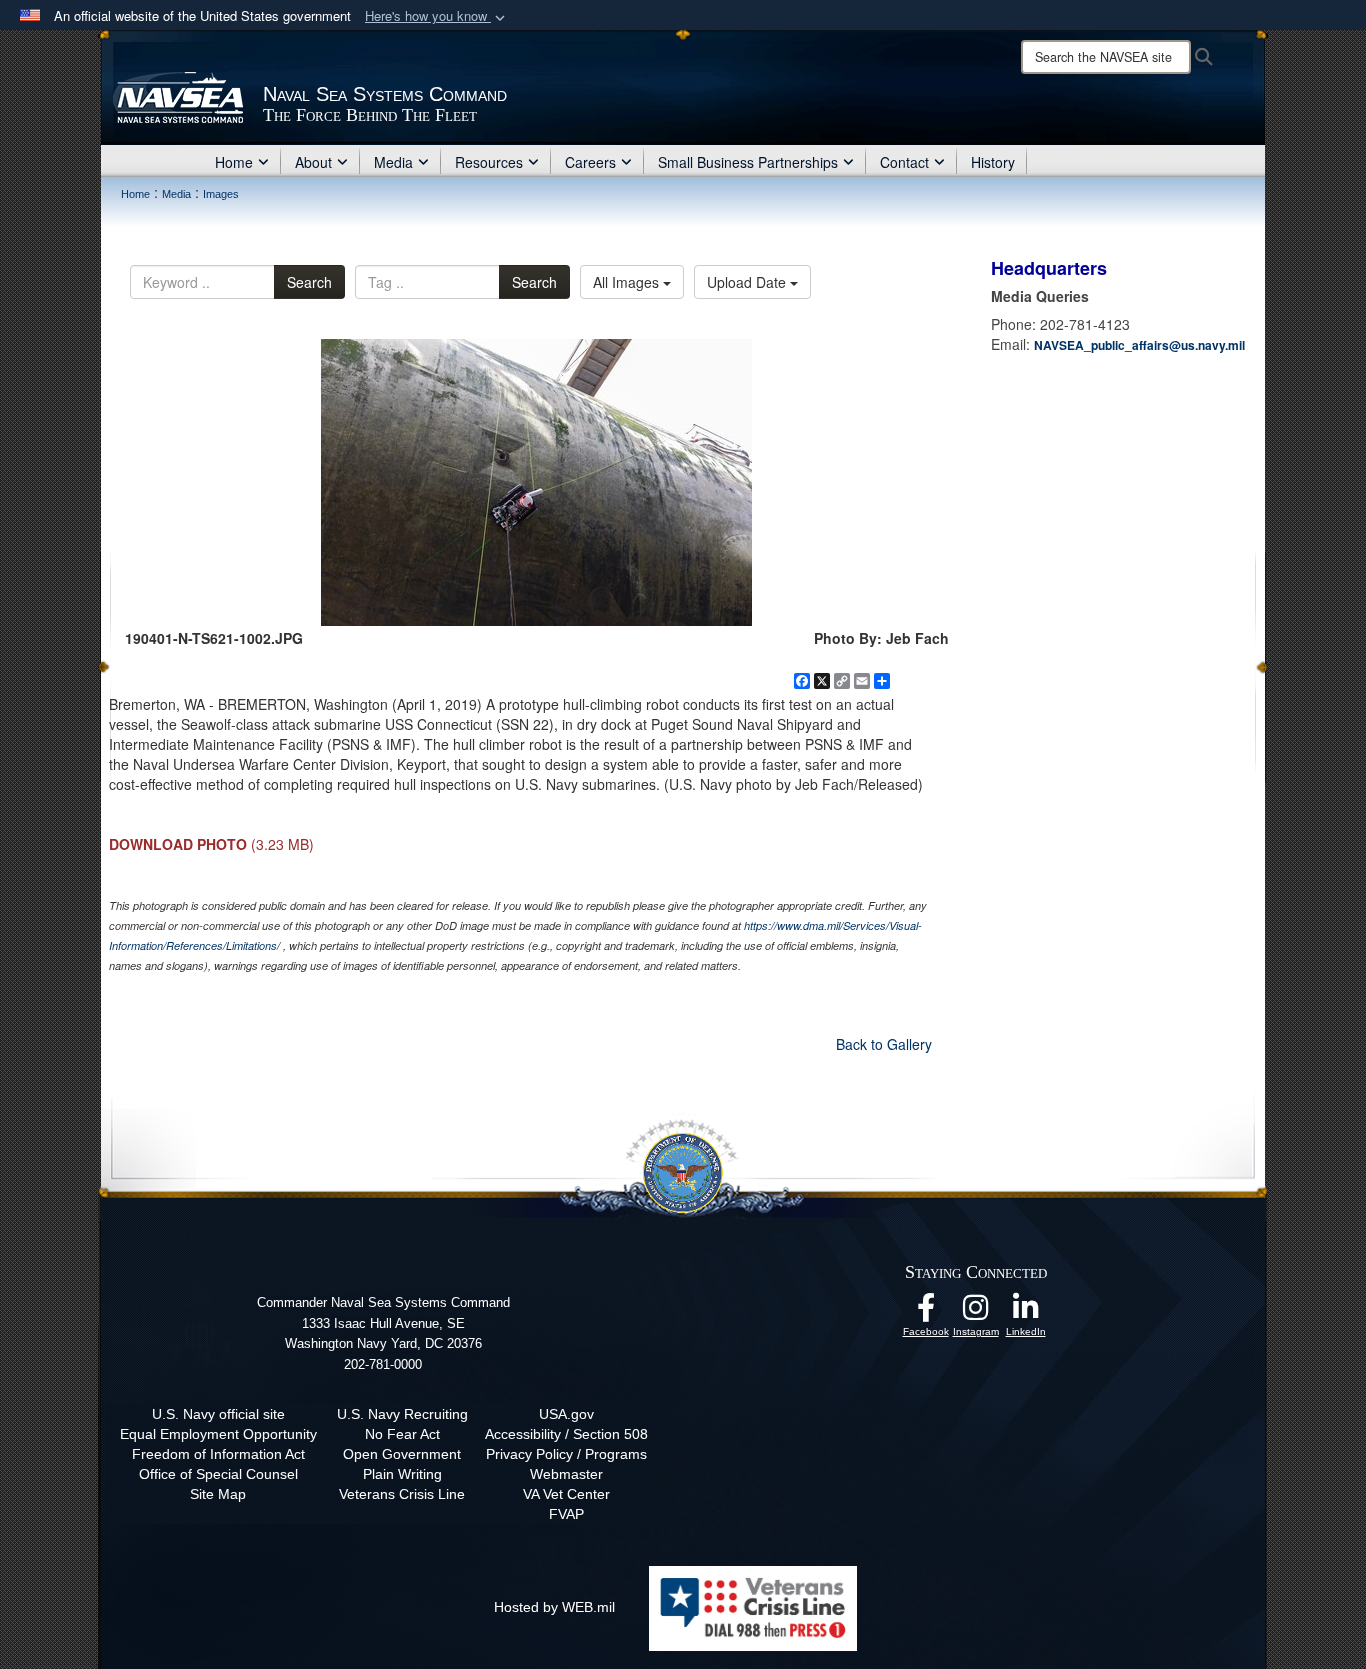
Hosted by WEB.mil (554, 1607)
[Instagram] (976, 1313)
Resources (489, 162)
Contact (904, 162)
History (993, 162)
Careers (590, 162)
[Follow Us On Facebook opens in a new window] (926, 1313)
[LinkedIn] (1026, 1313)
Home (234, 162)
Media (393, 162)
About (313, 162)
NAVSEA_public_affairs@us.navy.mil (1139, 345)
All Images (628, 282)
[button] (437, 16)
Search (309, 282)
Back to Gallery (884, 1044)
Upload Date (748, 282)
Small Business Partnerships (748, 162)
